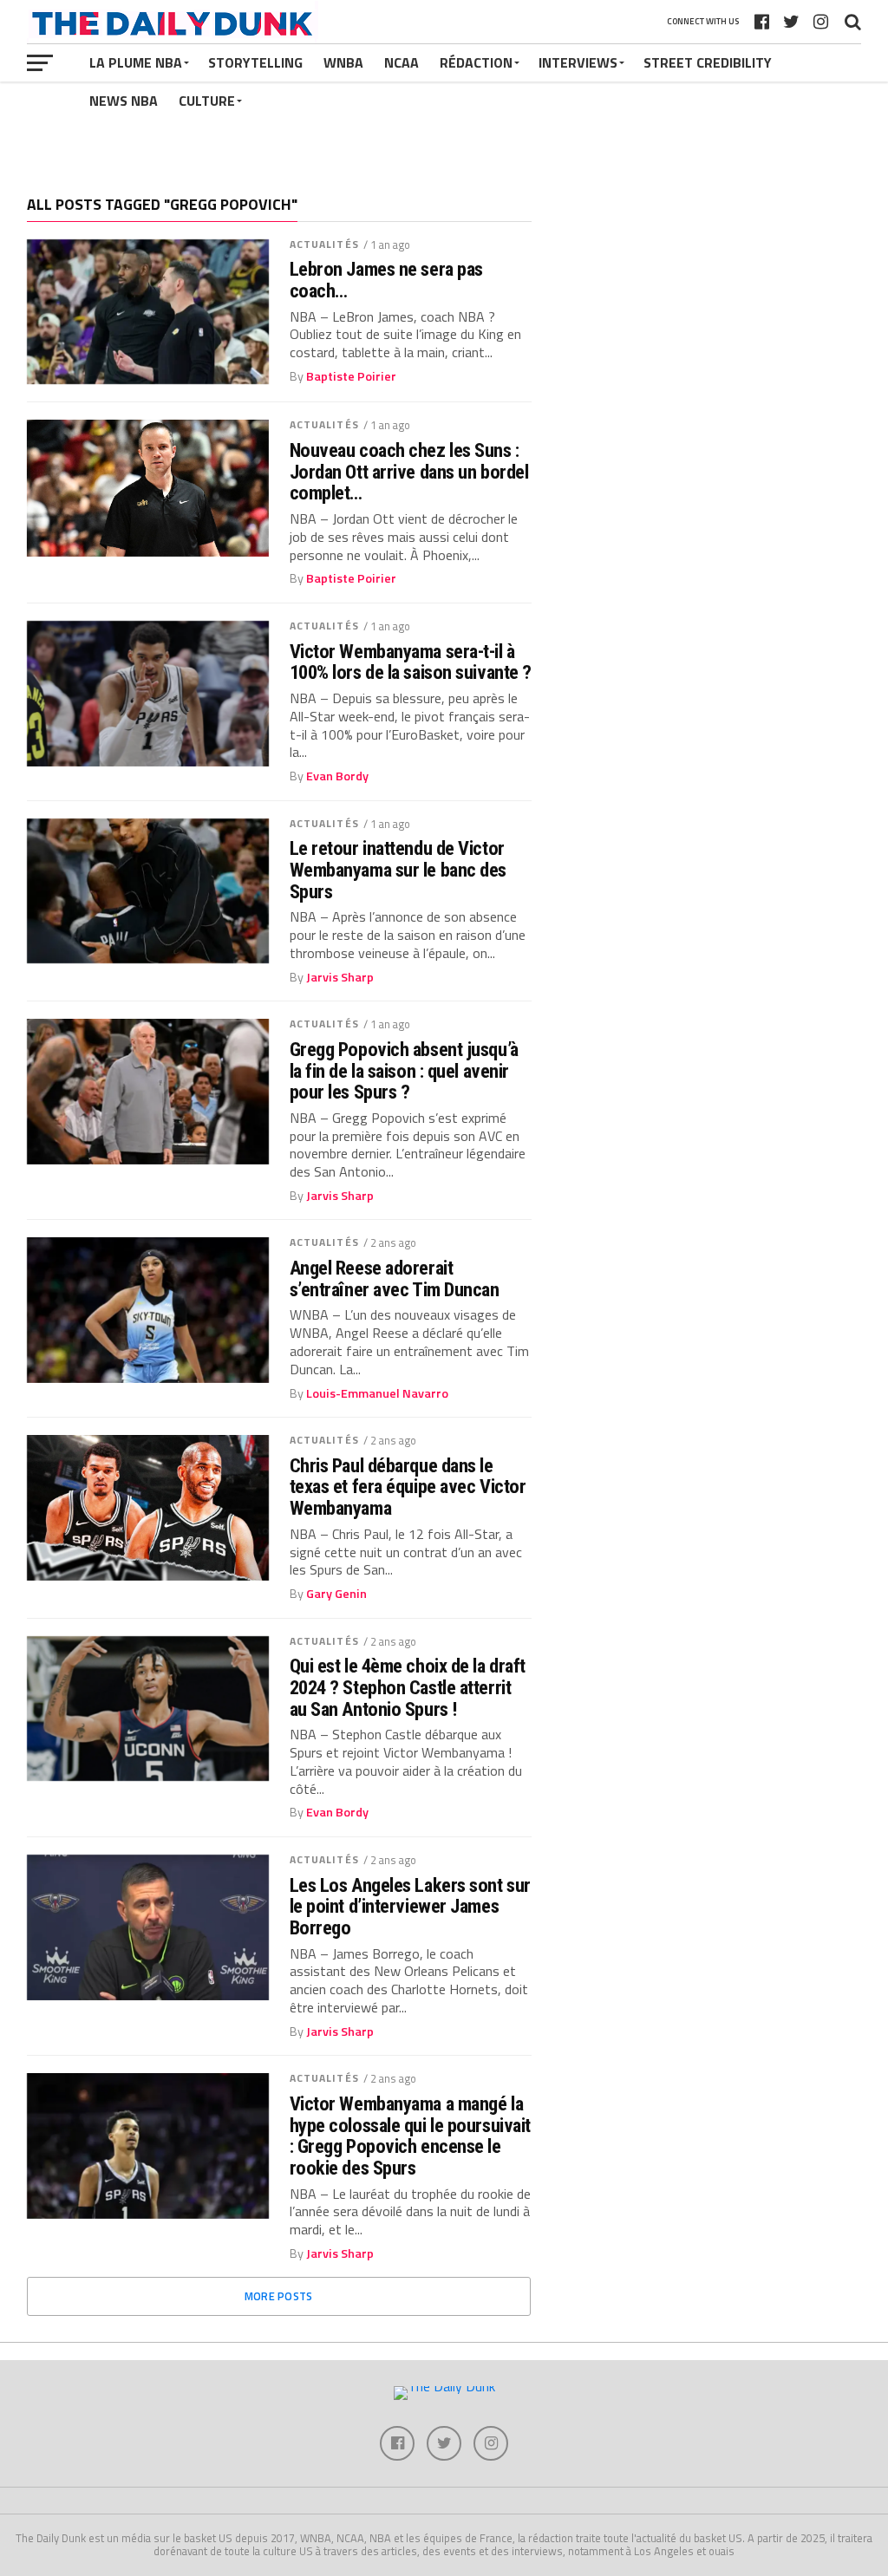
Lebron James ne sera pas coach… (386, 280)
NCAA (402, 62)
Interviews (578, 62)
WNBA (343, 62)
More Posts (279, 2296)
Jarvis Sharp (340, 977)
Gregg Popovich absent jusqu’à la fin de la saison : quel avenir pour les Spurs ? (404, 1071)
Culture (207, 101)
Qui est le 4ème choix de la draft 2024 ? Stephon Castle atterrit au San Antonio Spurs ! (408, 1687)
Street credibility (708, 62)
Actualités (324, 244)
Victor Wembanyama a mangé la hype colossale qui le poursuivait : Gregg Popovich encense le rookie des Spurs (410, 2136)
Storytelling (255, 62)
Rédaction (476, 62)
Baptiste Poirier (351, 376)
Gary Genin (336, 1594)
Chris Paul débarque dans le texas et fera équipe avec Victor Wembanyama (408, 1487)
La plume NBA (136, 62)
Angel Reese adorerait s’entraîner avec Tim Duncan (395, 1278)
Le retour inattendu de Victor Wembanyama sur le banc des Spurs (398, 870)
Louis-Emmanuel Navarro (377, 1393)
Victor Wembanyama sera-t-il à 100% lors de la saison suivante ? (411, 662)
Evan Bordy (337, 776)
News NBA (124, 101)
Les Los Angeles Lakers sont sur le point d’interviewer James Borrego (410, 1907)
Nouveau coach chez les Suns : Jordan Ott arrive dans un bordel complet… (409, 472)
